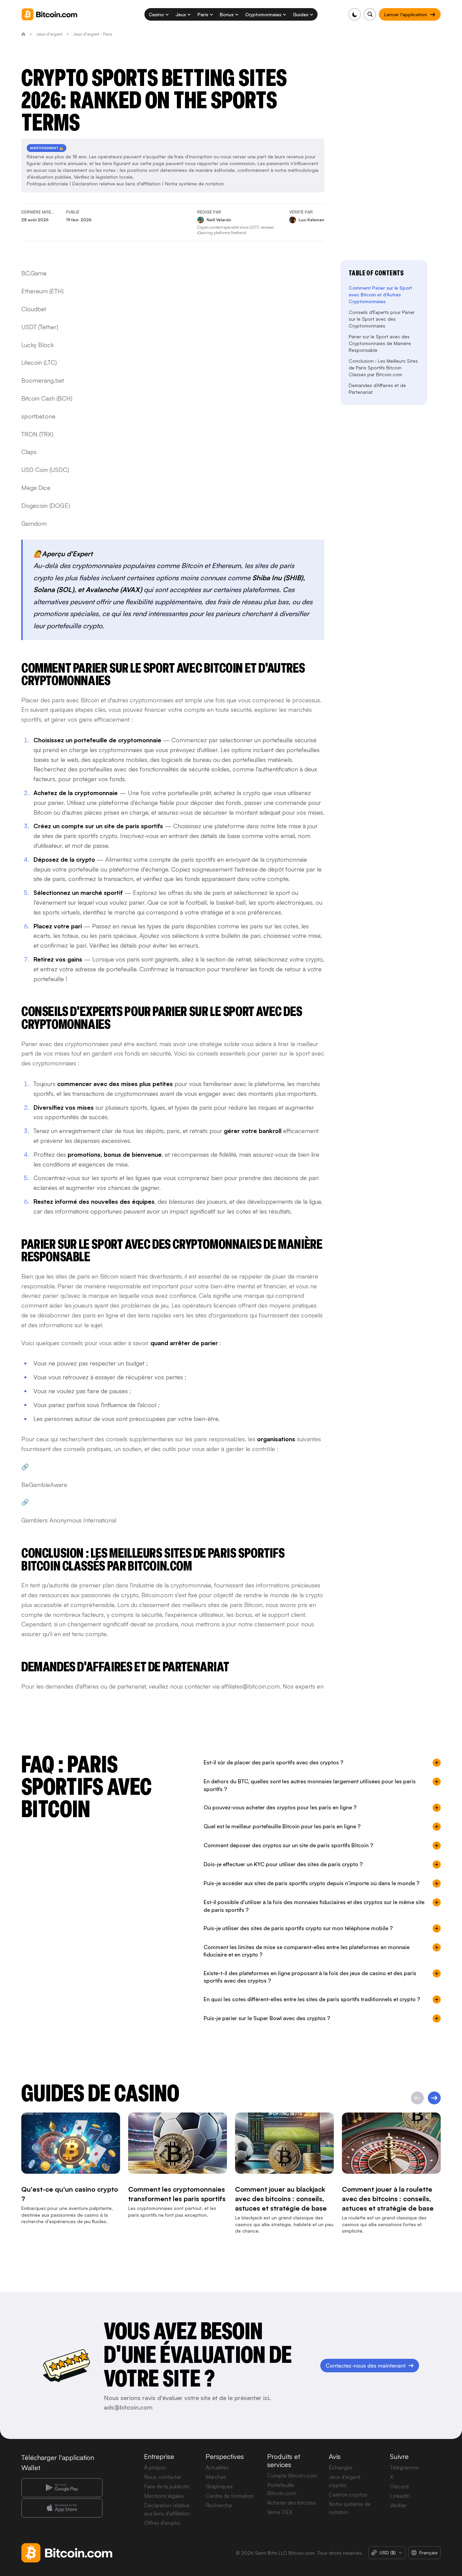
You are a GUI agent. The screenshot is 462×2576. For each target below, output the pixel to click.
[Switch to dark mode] (355, 14)
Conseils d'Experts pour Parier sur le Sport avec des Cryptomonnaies (382, 319)
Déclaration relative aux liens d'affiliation (117, 184)
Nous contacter (163, 2477)
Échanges (341, 2467)
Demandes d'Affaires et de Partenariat (377, 389)
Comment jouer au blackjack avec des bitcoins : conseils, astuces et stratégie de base (281, 2199)
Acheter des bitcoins (292, 2503)
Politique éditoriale (47, 184)
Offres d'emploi (162, 2523)
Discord (399, 2486)
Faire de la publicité (167, 2486)
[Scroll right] (434, 2098)
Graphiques (219, 2486)
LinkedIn (400, 2496)
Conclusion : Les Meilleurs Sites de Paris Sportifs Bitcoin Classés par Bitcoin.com (383, 368)
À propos (155, 2467)
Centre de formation (230, 2496)
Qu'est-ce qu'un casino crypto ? (70, 2194)
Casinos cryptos (348, 2494)
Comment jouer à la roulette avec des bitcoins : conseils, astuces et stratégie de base (388, 2199)
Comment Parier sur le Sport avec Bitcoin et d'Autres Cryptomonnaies (380, 295)
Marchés (216, 2477)
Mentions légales (164, 2496)
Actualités (217, 2467)
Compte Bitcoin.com (292, 2476)
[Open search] (370, 14)
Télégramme (405, 2467)
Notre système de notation (194, 184)
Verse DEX (280, 2512)
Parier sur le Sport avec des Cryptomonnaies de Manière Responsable (380, 343)
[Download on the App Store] (62, 2508)
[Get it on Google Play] (62, 2488)
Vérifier (398, 2505)
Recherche (219, 2505)
